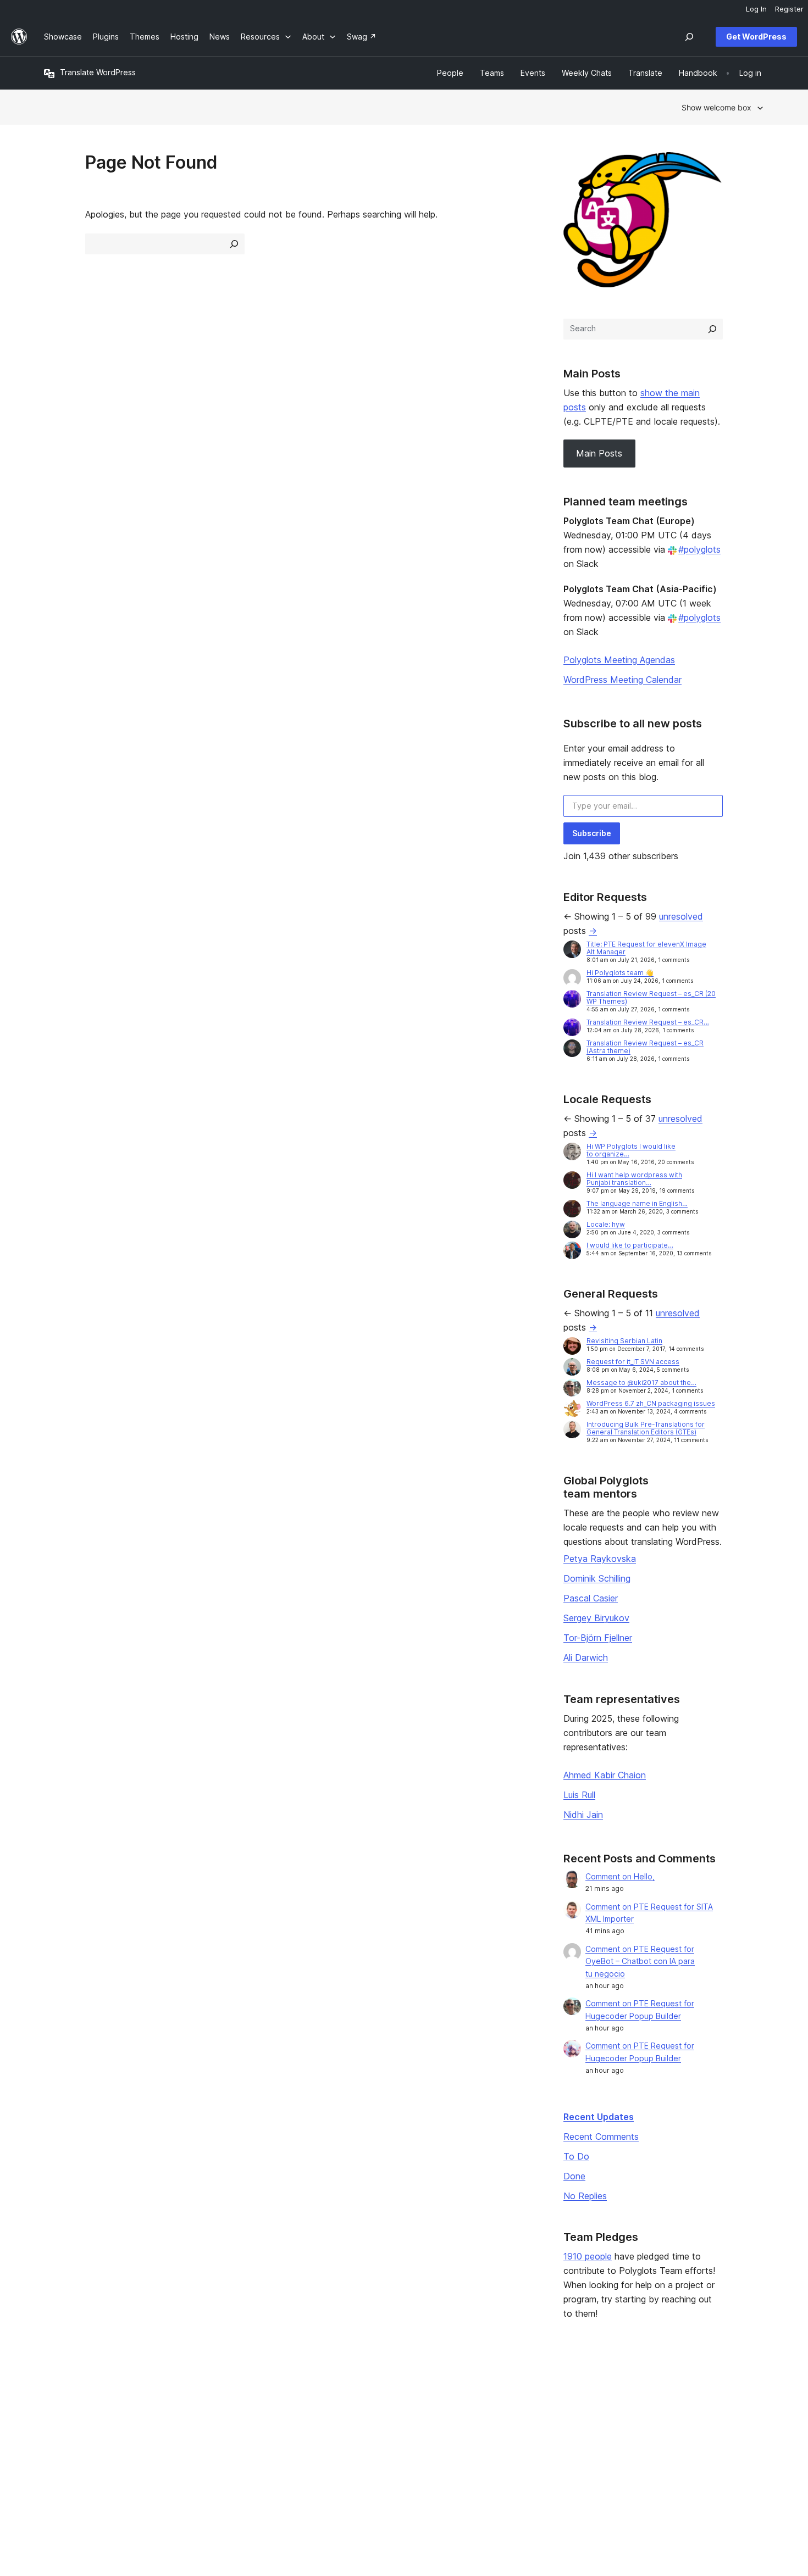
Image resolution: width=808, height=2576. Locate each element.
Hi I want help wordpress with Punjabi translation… (634, 1179)
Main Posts (599, 453)
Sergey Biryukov (596, 1618)
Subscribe (592, 833)
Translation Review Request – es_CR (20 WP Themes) (651, 997)
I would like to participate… (630, 1245)
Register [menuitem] (789, 9)
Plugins (203, 2427)
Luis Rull (579, 1795)
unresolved (681, 916)
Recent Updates (599, 2117)
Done (574, 2176)
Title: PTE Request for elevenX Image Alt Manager (646, 948)
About (55, 2393)
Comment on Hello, (620, 1876)
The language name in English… (637, 1203)
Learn (347, 2393)
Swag (497, 2445)
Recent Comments (601, 2137)
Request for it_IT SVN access (633, 1362)
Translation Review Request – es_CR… (648, 1022)
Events (495, 2410)
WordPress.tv (366, 2445)
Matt (642, 2410)
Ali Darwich (586, 1657)
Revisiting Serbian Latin (624, 1341)
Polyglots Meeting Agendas (619, 660)
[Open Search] (689, 37)
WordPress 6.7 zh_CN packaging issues (651, 1403)
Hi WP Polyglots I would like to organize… (631, 1150)
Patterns (206, 2445)
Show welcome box (716, 107)
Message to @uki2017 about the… (641, 1382)
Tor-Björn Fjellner (598, 1638)
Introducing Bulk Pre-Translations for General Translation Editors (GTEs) (646, 1428)
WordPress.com (662, 2393)
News (54, 2410)
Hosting (58, 2427)
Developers (358, 2427)
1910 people (588, 2256)
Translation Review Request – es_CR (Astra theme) (645, 1047)
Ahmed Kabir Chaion (605, 1775)
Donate (501, 2427)
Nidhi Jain (583, 1815)
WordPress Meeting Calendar (622, 680)
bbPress (649, 2427)
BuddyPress (655, 2445)
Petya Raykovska (600, 1559)
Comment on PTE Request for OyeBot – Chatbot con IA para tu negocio (640, 1962)
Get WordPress (756, 37)
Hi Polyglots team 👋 (620, 973)
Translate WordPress (98, 72)
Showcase (209, 2393)
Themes (205, 2410)
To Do (576, 2156)
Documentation (364, 2410)
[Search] (712, 329)
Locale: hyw (606, 1224)
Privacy (57, 2445)
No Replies (585, 2196)
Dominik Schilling (597, 1578)
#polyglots (699, 549)
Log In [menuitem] (756, 9)
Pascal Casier (591, 1598)
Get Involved (506, 2393)
